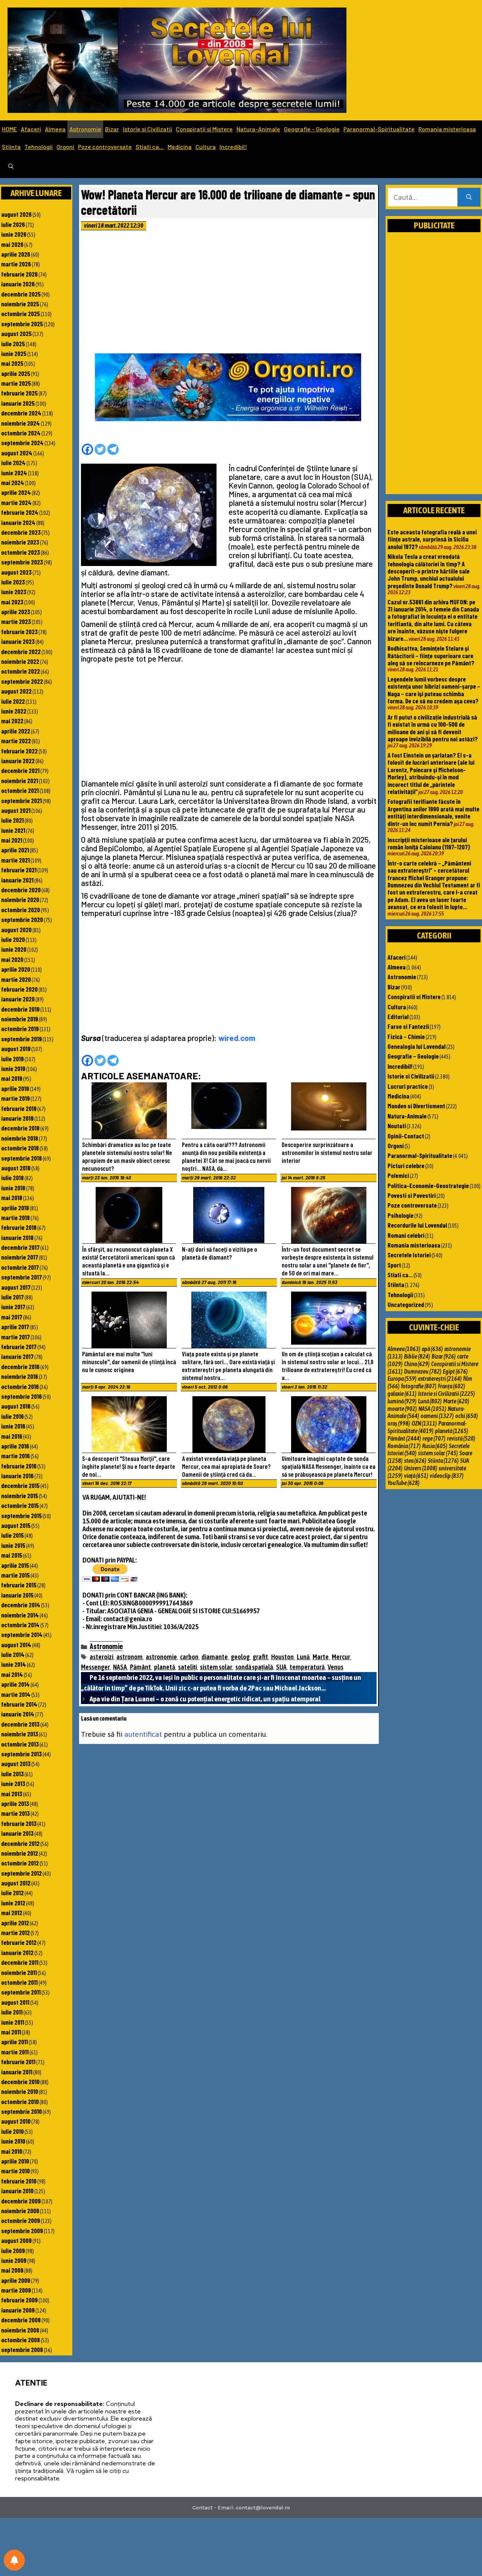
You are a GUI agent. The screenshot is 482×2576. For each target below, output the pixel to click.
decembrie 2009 (21, 2201)
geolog (240, 1657)
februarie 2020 (19, 989)
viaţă (416, 1476)
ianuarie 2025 (18, 403)
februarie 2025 (19, 393)
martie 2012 (15, 1932)
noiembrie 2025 (20, 304)
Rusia (435, 1446)
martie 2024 (16, 502)
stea (415, 1461)
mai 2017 (12, 1317)
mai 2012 (12, 1913)
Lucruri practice (408, 1086)
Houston (282, 1657)
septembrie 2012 (21, 1873)
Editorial (398, 1016)
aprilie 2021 (15, 850)
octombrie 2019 (20, 1029)
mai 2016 (12, 1436)
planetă (165, 1667)
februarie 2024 (20, 512)
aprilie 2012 (15, 1923)
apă (432, 1349)
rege (434, 1438)
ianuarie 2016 (17, 1476)
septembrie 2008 (22, 2349)
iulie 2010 (12, 2131)
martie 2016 (15, 1456)
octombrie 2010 (20, 2101)
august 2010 (16, 2121)
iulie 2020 (13, 939)
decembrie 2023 (21, 532)
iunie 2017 (13, 1307)
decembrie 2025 (21, 294)
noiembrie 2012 (20, 1853)
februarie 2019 (19, 1108)
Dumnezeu (423, 1371)
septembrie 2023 (22, 562)
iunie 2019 (13, 1068)
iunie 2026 (14, 234)
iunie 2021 (13, 830)
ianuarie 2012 (17, 1952)
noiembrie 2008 (20, 2330)
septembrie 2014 (22, 1634)
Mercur (341, 1657)
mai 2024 (13, 482)
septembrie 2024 (22, 443)
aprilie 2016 (15, 1446)
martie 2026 (16, 264)
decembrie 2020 (21, 890)
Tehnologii (39, 147)
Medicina (180, 147)
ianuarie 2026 (18, 284)
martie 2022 (16, 741)
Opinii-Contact (406, 1136)
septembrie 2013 (21, 1754)
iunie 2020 (14, 949)
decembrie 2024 (21, 413)
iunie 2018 (13, 1188)
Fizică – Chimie (406, 1036)
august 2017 (16, 1287)
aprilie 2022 (16, 731)
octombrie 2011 (19, 1982)
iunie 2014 (14, 1664)
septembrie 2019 (21, 1039)
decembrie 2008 (21, 2320)
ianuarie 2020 (18, 999)
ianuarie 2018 (17, 1237)
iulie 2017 (12, 1297)
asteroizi (101, 1657)
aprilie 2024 (16, 492)
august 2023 (16, 572)
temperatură (307, 1667)
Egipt (455, 1371)
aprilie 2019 (15, 1088)
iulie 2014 (13, 1654)
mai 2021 (12, 840)
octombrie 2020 (21, 910)
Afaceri (31, 129)
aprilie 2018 (15, 1208)
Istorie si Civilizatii (147, 129)
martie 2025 (16, 383)
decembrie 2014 (21, 1605)
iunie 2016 (13, 1426)
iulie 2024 (13, 463)
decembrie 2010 (20, 2081)
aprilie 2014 (15, 1684)
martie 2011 (15, 2052)
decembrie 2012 (20, 1843)
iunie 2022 (14, 711)
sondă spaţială (254, 1667)
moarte (402, 1409)
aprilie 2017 (15, 1327)
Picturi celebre (406, 1166)
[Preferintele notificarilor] (14, 2560)
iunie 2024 (14, 473)
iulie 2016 (12, 1416)
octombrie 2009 (21, 2220)
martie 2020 (16, 979)
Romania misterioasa (447, 129)
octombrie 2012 (20, 1863)
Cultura (206, 147)
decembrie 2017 (20, 1247)
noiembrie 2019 (20, 1019)
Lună (303, 1657)
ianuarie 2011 (17, 2072)
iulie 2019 (12, 1059)
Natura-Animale (258, 129)
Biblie (417, 1356)
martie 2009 (16, 2290)
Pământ (140, 1667)
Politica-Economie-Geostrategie (428, 1185)
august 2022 (16, 691)
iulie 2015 (12, 1535)
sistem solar (216, 1667)
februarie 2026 (19, 274)
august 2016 (16, 1406)
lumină (402, 1401)
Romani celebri (406, 1235)
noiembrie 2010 (20, 2091)
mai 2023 (12, 602)
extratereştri (440, 1379)
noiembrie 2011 (19, 1972)
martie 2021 (15, 860)
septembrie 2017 (21, 1277)
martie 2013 (15, 1813)
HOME (9, 129)
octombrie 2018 (20, 1148)
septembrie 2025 (22, 324)
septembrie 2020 (22, 919)
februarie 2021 (19, 870)
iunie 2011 (13, 2022)
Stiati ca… (150, 147)
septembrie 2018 (21, 1158)
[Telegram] (113, 449)
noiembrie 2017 (20, 1257)
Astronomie (85, 129)
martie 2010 (15, 2171)
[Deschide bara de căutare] (11, 167)
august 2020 (16, 930)
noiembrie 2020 (20, 899)
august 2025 (16, 333)
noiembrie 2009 (20, 2211)
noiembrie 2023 (20, 542)
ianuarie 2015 (17, 1595)
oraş (399, 1423)
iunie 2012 (13, 1903)
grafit (260, 1657)
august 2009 (16, 2240)
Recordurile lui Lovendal (417, 1225)
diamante (215, 1657)
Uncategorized (406, 1304)
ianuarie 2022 (18, 761)
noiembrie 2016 (20, 1376)
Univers (421, 1468)
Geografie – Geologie (312, 129)
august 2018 (16, 1168)
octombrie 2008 (21, 2340)
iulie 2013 (12, 1774)
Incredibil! (233, 147)
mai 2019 (12, 1078)
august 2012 (16, 1883)
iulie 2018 (12, 1178)
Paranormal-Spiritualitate (379, 129)
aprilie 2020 (16, 969)
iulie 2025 (13, 344)
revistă (461, 1438)
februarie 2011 (18, 2062)
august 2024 (17, 453)
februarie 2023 (19, 631)
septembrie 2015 (21, 1515)
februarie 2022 (19, 751)
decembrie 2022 (21, 651)
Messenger (95, 1667)
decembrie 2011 (20, 1962)
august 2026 (16, 214)
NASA (120, 1667)
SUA (281, 1667)
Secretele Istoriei (409, 1255)
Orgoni (65, 147)
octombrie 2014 (20, 1625)
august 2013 (16, 1763)
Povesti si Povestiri (412, 1195)
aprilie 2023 (16, 612)
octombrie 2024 (21, 433)
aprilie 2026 (16, 254)
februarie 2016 (19, 1466)
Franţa (451, 1386)
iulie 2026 (13, 224)
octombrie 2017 (20, 1267)
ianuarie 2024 (18, 522)
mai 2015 (12, 1555)
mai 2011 (11, 2032)
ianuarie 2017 (17, 1356)
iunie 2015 (13, 1545)
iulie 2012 (12, 1893)
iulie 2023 (13, 582)
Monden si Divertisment (416, 1106)
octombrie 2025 (21, 313)
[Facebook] (87, 449)
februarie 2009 (19, 2300)
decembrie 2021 (20, 770)
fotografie (419, 1386)
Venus (336, 1667)
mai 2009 (12, 2270)
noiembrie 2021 (20, 781)
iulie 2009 (13, 2250)
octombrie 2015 (20, 1505)
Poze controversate (105, 147)
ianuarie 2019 (17, 1118)
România (404, 1446)
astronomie (161, 1657)
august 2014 (16, 1645)
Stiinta (11, 147)
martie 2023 (16, 621)
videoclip (447, 1476)
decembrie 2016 (20, 1366)
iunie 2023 (14, 592)
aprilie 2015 (15, 1565)
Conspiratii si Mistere (204, 129)
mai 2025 (12, 363)
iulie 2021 (12, 820)
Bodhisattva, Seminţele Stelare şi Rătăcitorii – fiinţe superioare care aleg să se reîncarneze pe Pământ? (431, 655)
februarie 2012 (19, 1942)
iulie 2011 (12, 2012)
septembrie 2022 (22, 681)
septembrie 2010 (21, 2111)
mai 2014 (12, 1674)
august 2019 (16, 1048)
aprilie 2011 (14, 2042)
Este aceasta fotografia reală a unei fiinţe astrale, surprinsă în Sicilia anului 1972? (432, 539)
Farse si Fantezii (408, 1026)
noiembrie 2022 (20, 661)
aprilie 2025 (16, 373)
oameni (437, 1416)
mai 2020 (12, 959)
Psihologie (400, 1215)
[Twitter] (100, 449)
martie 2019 (15, 1098)
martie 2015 (15, 1575)
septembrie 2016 (21, 1396)
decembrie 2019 (20, 1009)
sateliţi (188, 1667)
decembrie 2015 (20, 1485)
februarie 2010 (19, 2181)
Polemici (398, 1175)
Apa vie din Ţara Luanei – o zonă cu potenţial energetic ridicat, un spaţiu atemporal (205, 1699)
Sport (394, 1265)
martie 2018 (15, 1217)
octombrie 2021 (20, 790)
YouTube (403, 1483)
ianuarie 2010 (17, 2191)
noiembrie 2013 (20, 1734)
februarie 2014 (19, 1704)
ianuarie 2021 (17, 880)
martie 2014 (16, 1694)
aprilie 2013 (15, 1803)
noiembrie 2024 (21, 423)
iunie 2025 (14, 353)
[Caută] (469, 197)
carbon (189, 1657)
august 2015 (16, 1525)
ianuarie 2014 (18, 1714)
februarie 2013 (19, 1823)
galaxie (402, 1394)
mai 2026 (12, 244)
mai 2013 (12, 1794)
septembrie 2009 (22, 2231)
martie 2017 (15, 1337)
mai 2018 (12, 1197)
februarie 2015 (19, 1585)
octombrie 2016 (20, 1386)
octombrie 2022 (21, 671)
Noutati (397, 1126)
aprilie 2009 (16, 2280)
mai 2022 (12, 721)
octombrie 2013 (20, 1744)
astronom (130, 1657)
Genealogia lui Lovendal (416, 1046)
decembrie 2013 (20, 1724)
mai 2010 (12, 2151)
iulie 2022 (13, 701)
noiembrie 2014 (20, 1615)
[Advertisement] (229, 294)
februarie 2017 (19, 1347)
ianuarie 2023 (18, 641)
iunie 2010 (13, 2141)
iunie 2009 (14, 2260)
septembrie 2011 (21, 1992)
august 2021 (16, 810)
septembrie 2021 (21, 800)
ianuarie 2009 (18, 2310)
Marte (321, 1657)
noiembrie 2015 (20, 1496)
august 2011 (15, 2002)
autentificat (143, 1734)
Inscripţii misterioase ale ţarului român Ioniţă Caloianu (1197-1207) (429, 843)
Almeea (55, 129)
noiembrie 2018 (20, 1138)
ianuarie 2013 (17, 1833)
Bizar (112, 129)
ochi (467, 1416)
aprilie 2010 (15, 2161)
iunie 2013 (13, 1783)
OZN (424, 1423)
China (417, 1364)
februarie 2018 (19, 1227)
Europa (402, 1379)
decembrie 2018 (20, 1128)
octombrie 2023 (21, 552)
